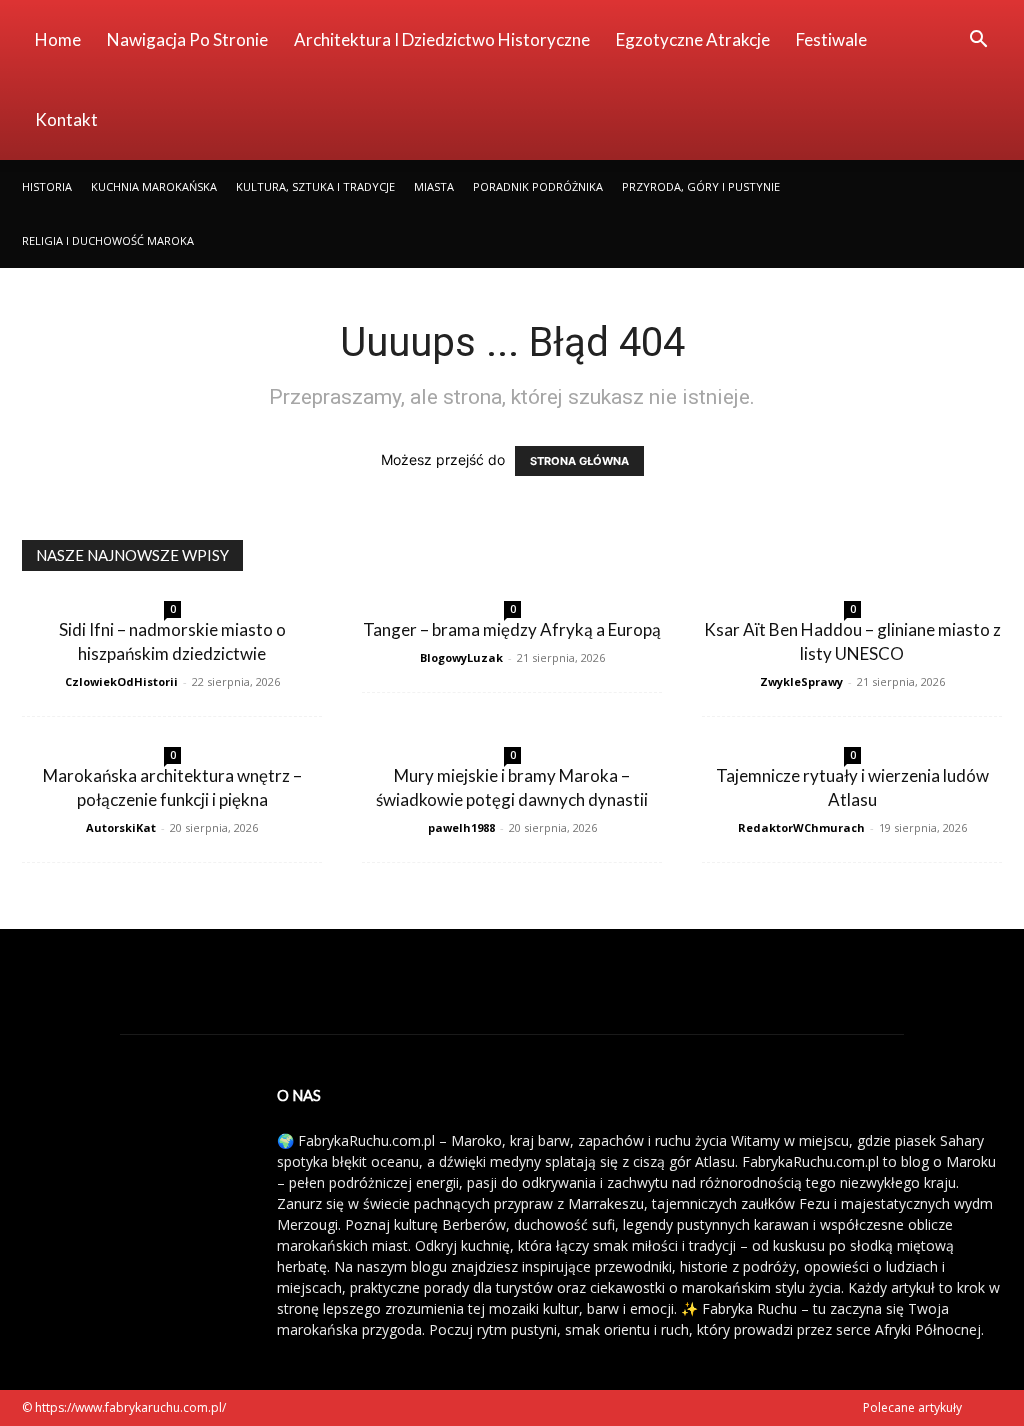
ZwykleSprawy (801, 681)
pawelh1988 (461, 827)
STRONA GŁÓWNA (579, 461)
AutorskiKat (121, 827)
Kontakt (66, 119)
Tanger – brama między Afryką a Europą (512, 629)
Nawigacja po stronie (187, 39)
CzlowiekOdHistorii (121, 681)
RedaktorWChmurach (801, 827)
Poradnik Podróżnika (538, 186)
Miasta (434, 186)
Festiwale (831, 39)
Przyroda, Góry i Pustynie (701, 186)
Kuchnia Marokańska (154, 186)
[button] (978, 41)
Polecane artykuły (912, 1407)
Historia (47, 186)
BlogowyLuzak (461, 657)
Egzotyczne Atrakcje (693, 39)
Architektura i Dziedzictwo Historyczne (442, 39)
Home (58, 39)
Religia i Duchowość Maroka (108, 240)
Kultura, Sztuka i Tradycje (315, 186)
